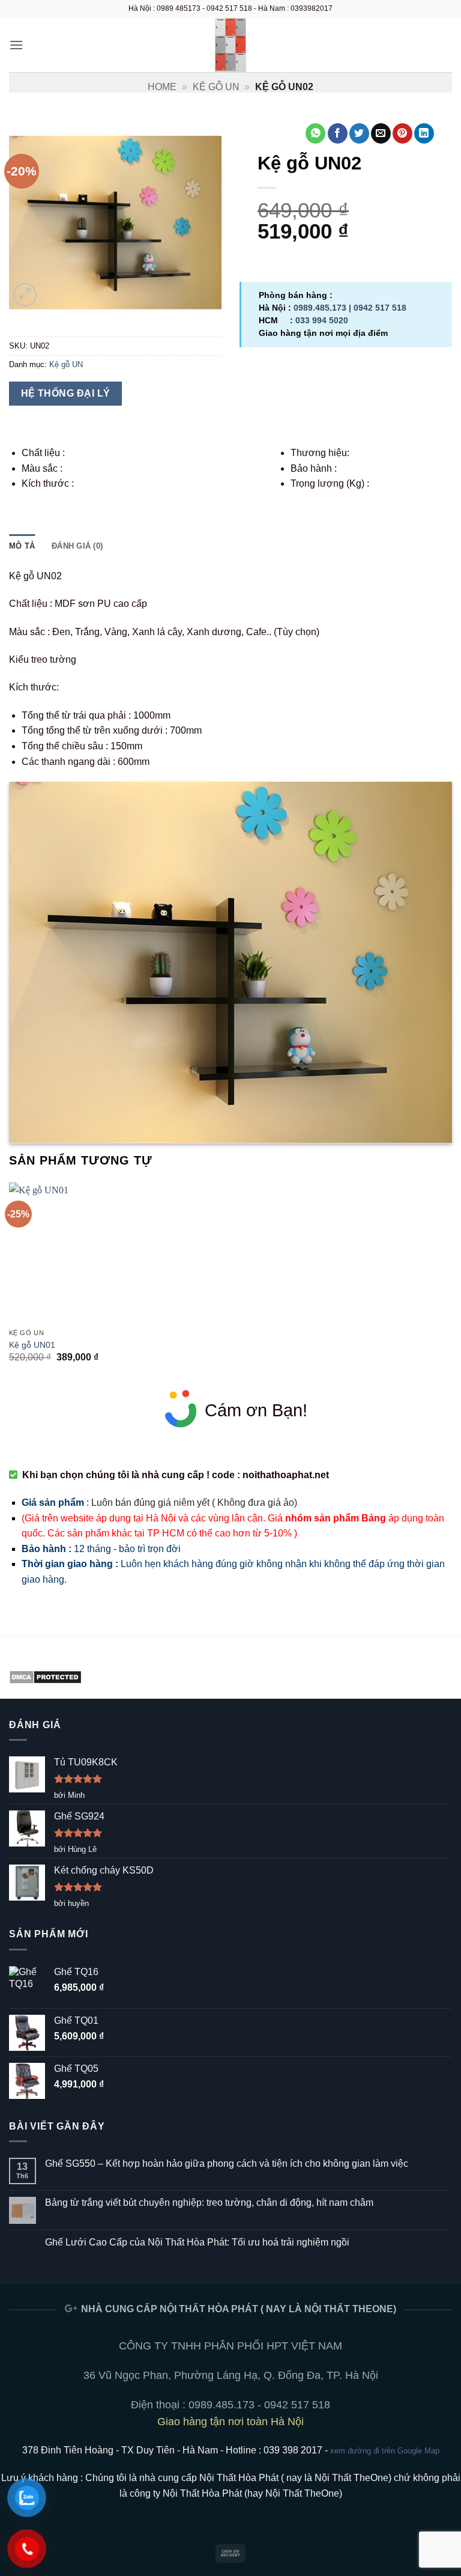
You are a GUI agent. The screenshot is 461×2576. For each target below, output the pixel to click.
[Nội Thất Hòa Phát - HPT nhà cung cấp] (230, 45)
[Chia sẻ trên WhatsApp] (315, 133)
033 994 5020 (322, 320)
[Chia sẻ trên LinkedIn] (424, 133)
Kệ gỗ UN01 (32, 1345)
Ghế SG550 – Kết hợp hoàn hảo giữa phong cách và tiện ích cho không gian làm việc (227, 2163)
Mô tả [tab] (22, 546)
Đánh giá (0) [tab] (77, 546)
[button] (16, 45)
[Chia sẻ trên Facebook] (338, 133)
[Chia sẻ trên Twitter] (359, 133)
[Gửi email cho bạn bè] (381, 133)
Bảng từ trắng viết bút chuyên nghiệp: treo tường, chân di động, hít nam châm (209, 2203)
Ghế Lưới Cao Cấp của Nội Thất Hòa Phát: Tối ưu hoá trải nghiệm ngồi (197, 2242)
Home (162, 87)
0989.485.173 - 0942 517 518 (259, 2405)
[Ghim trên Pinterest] (402, 133)
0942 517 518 (380, 308)
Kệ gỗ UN (216, 87)
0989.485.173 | (324, 308)
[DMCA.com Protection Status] (45, 1676)
